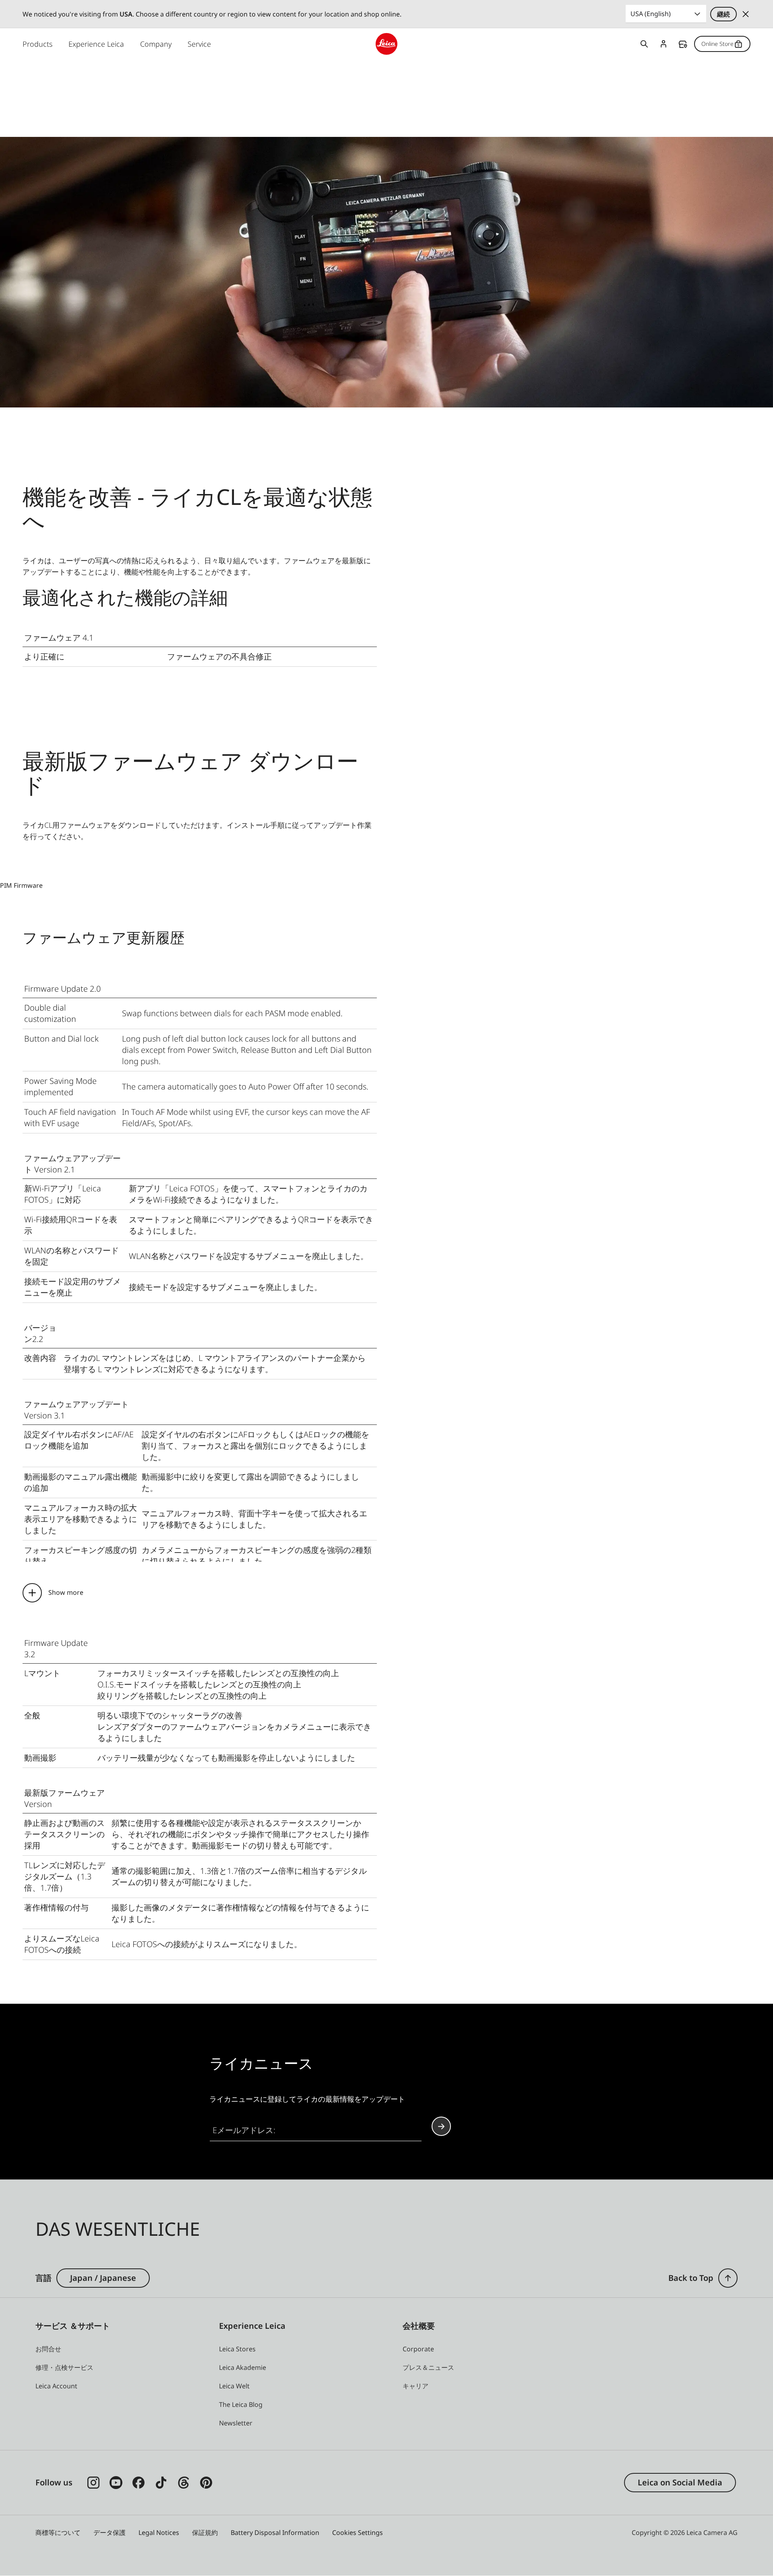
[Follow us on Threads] (184, 2483)
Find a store (683, 44)
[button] (728, 2278)
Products (37, 44)
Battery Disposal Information (275, 2533)
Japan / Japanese (103, 2278)
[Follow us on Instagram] (93, 2483)
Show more (66, 1592)
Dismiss (746, 14)
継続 (723, 14)
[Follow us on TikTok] (161, 2483)
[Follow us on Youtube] (116, 2483)
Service (199, 44)
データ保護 (110, 2533)
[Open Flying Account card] (663, 44)
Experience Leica (96, 44)
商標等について (58, 2533)
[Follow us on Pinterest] (206, 2483)
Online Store (717, 44)
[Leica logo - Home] (386, 44)
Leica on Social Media (680, 2482)
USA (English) (651, 14)
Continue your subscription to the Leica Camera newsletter (441, 2126)
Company (156, 44)
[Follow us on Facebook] (138, 2483)
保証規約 (205, 2533)
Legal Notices (159, 2533)
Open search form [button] (644, 44)
